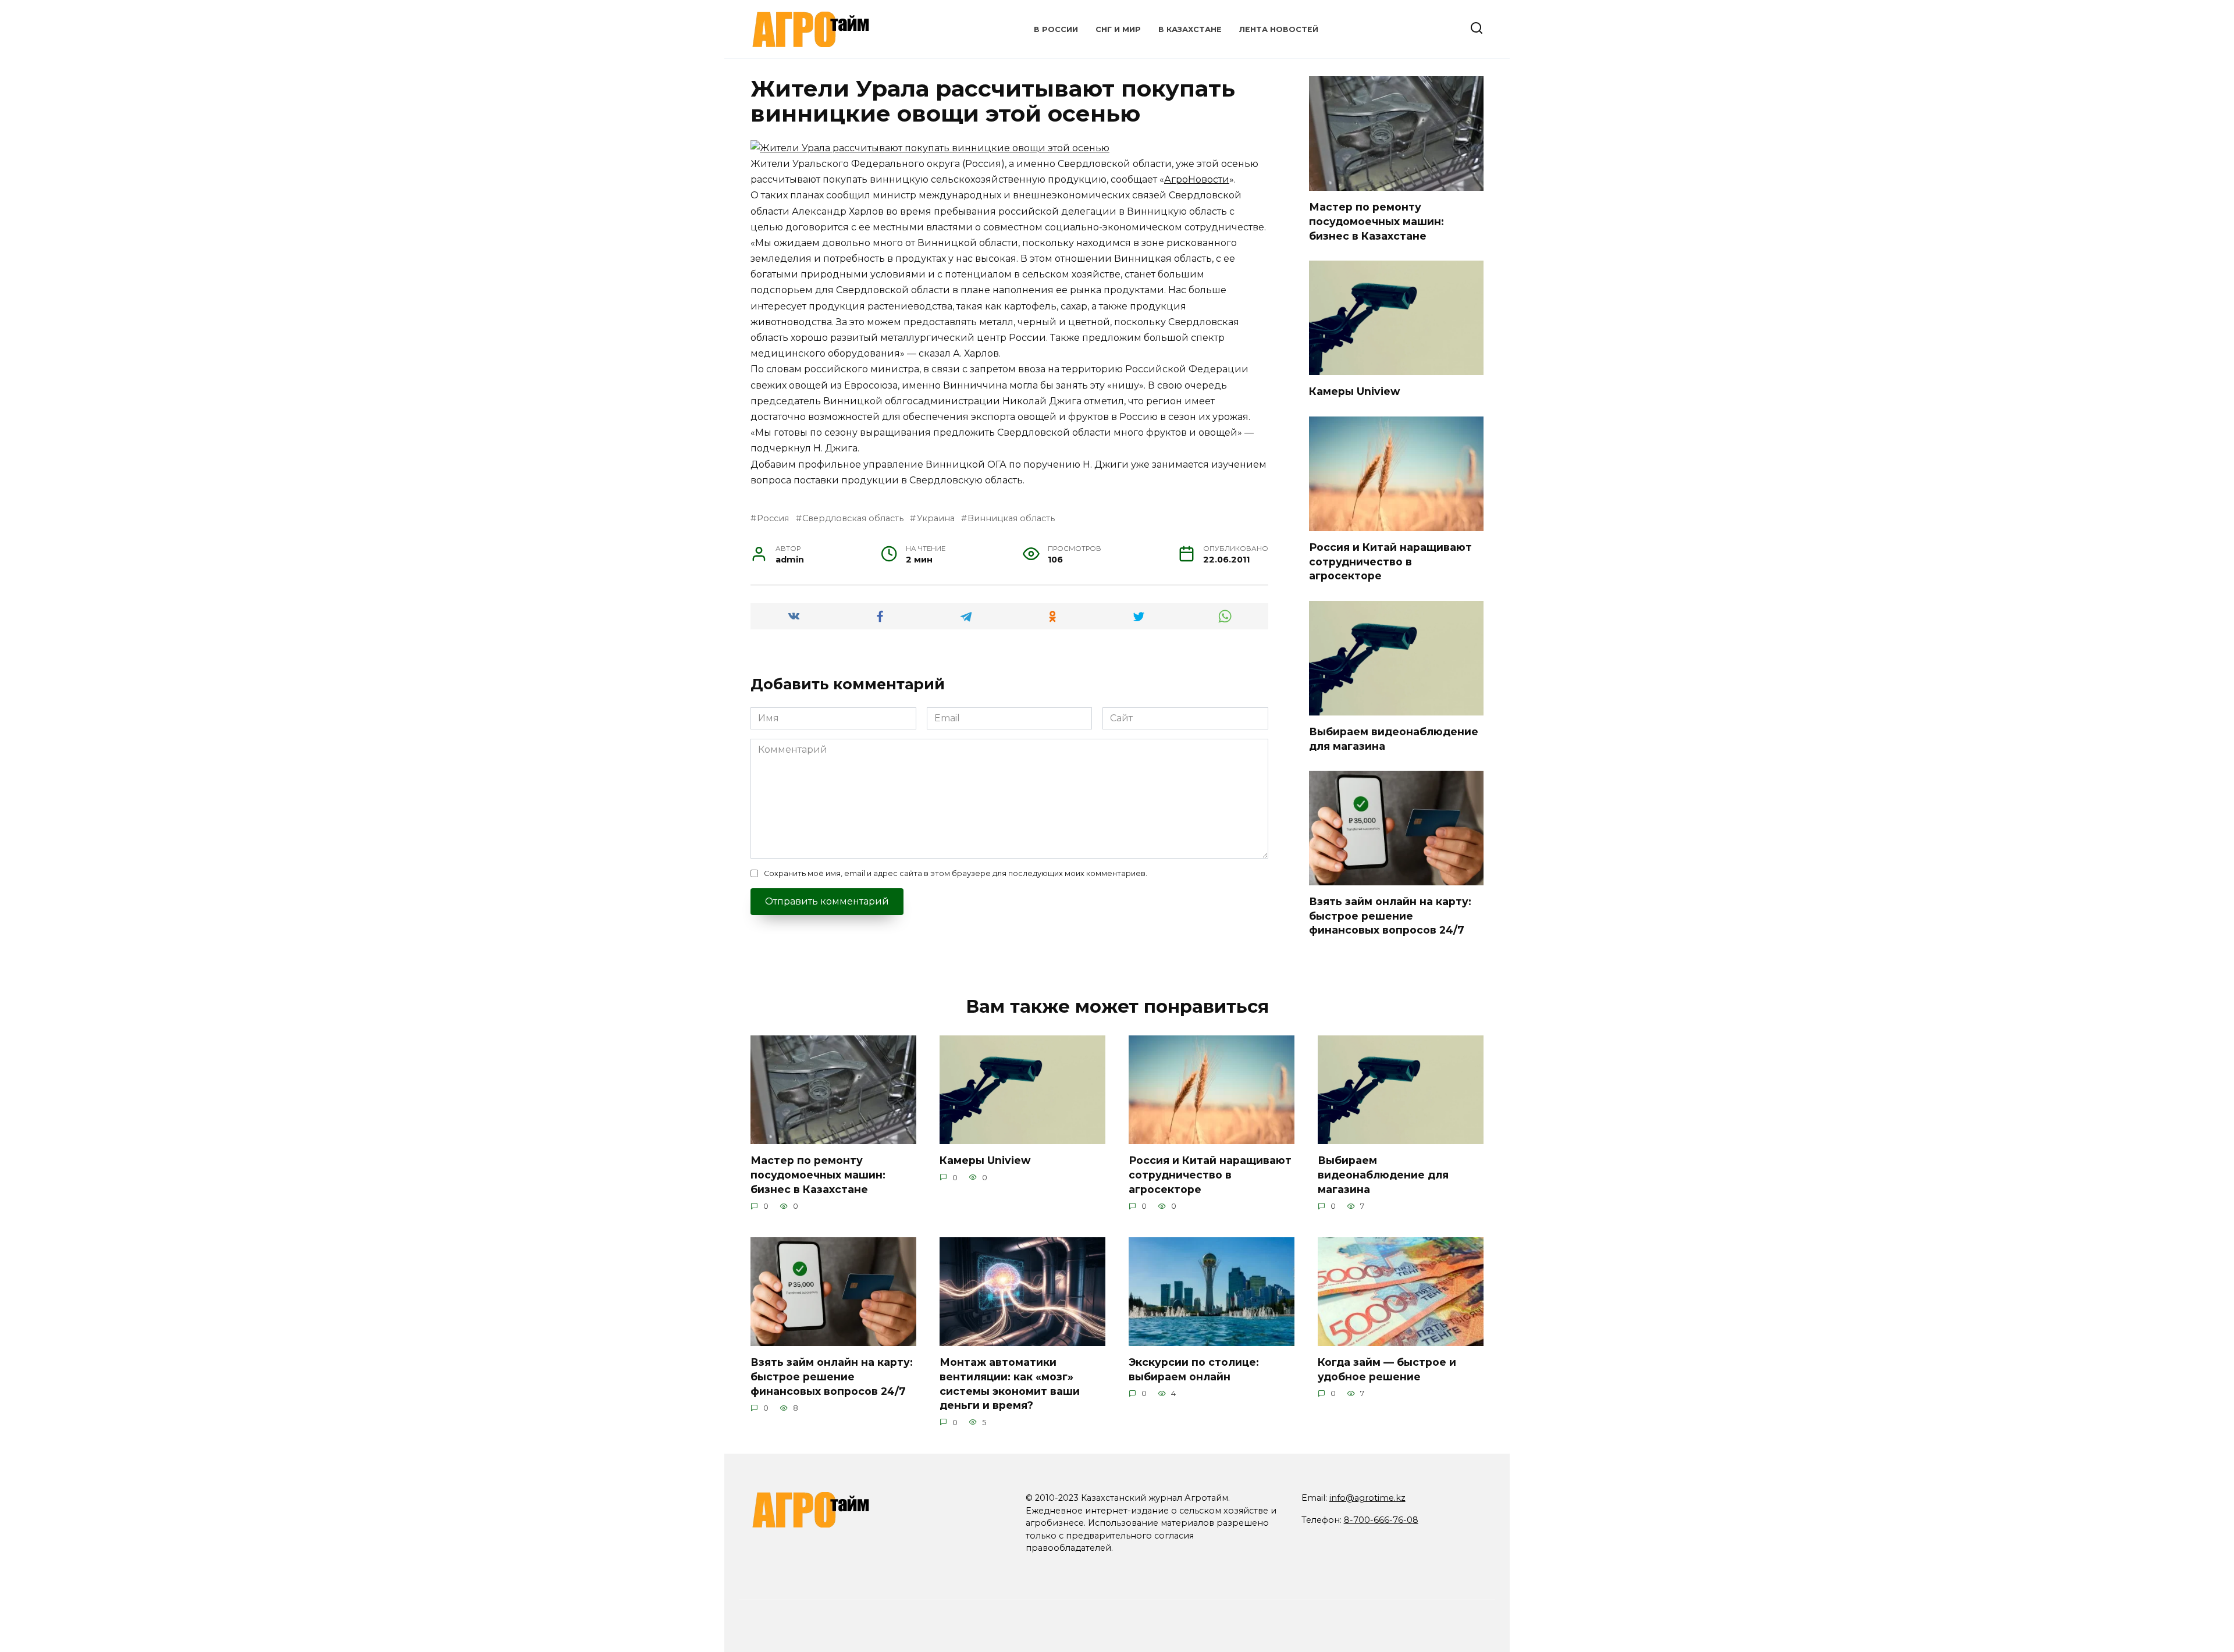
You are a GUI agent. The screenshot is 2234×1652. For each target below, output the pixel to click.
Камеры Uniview (1354, 391)
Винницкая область (1011, 518)
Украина (935, 518)
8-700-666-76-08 (1381, 1520)
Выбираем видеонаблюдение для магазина (1383, 1174)
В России (1056, 29)
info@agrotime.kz (1367, 1498)
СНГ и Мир (1118, 29)
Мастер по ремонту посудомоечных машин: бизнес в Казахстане (1376, 221)
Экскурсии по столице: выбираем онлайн (1194, 1369)
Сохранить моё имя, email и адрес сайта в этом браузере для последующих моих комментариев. (956, 873)
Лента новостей (1279, 29)
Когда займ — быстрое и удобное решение (1387, 1369)
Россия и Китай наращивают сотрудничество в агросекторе (1390, 561)
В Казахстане (1190, 29)
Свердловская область (853, 518)
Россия (773, 518)
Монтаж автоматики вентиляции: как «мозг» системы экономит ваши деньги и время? (1010, 1384)
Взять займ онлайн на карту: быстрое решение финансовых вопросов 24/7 (1390, 916)
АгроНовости (1197, 179)
